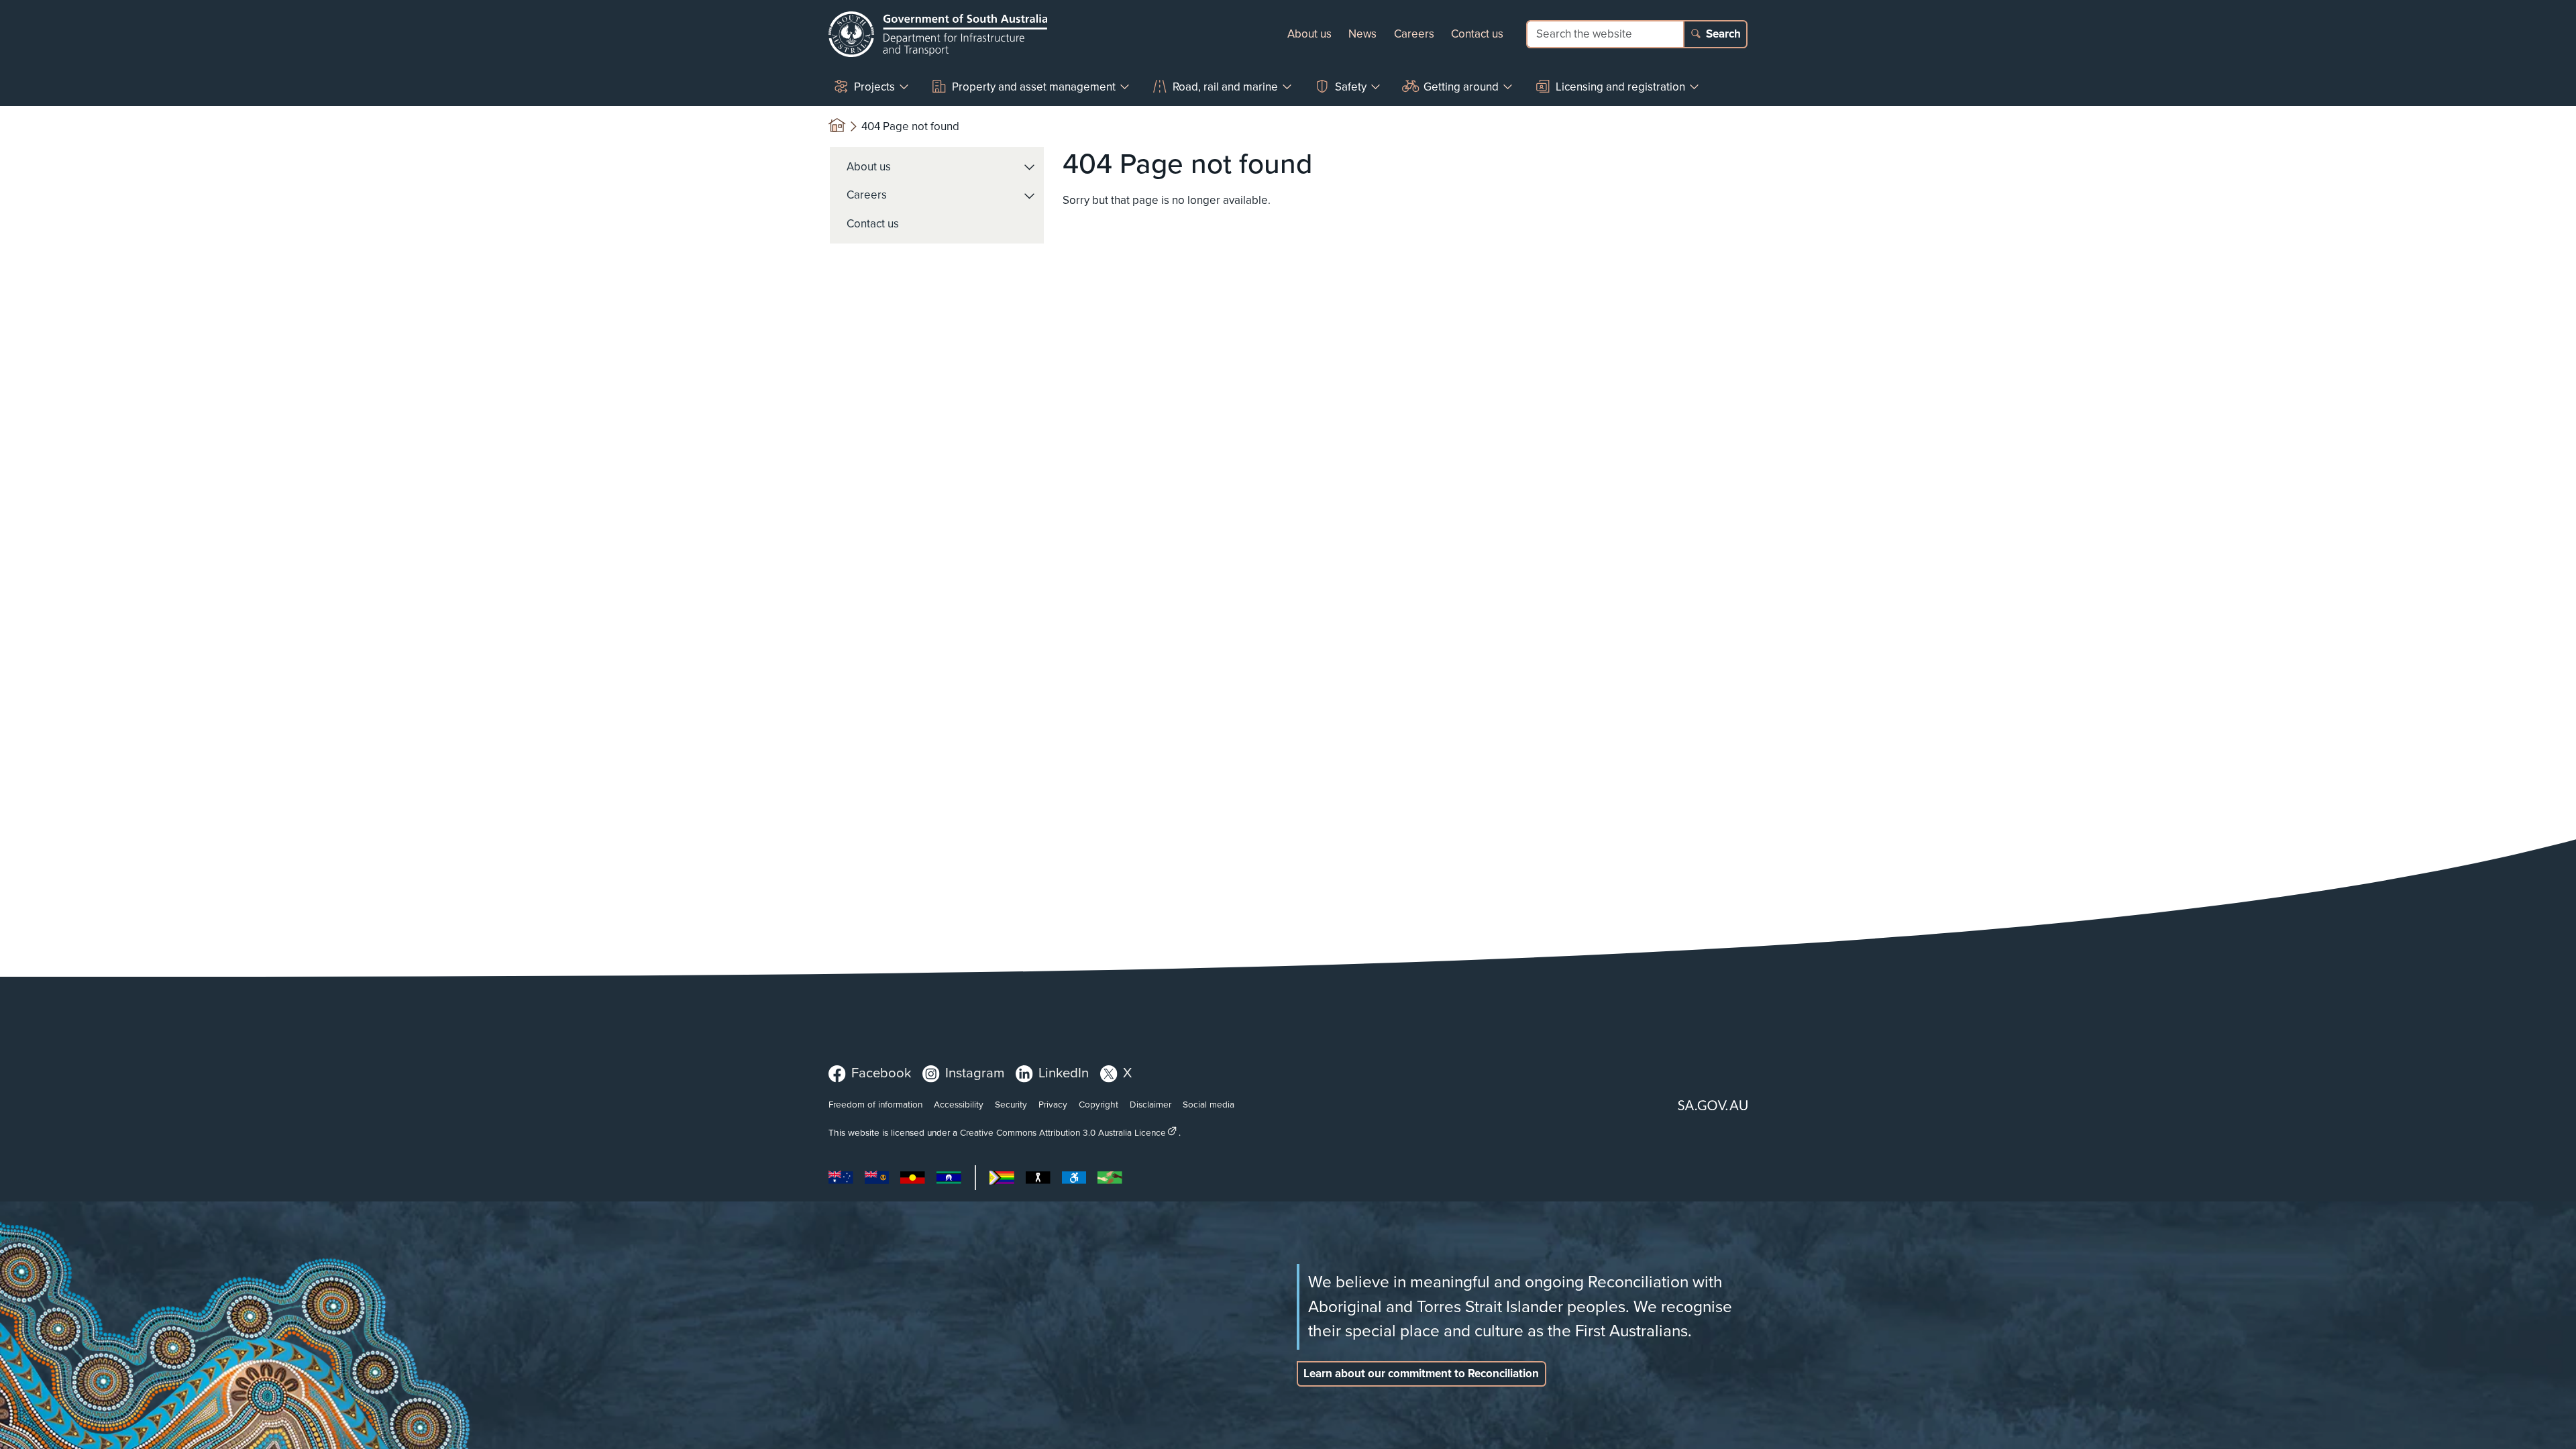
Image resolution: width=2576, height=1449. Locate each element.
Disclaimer (1150, 1104)
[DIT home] (938, 34)
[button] (1030, 167)
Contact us (1477, 34)
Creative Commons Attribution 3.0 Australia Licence (1063, 1132)
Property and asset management (1034, 87)
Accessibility (959, 1104)
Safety (1351, 87)
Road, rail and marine (1225, 87)
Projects (874, 87)
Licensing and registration (1620, 87)
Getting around (1461, 87)
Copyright (1098, 1104)
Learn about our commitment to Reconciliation (1421, 1374)
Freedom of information (875, 1104)
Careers (1414, 34)
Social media (1209, 1104)
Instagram (975, 1073)
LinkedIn (1064, 1073)
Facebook (881, 1073)
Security (1011, 1104)
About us (1309, 34)
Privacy (1053, 1104)
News (1362, 34)
